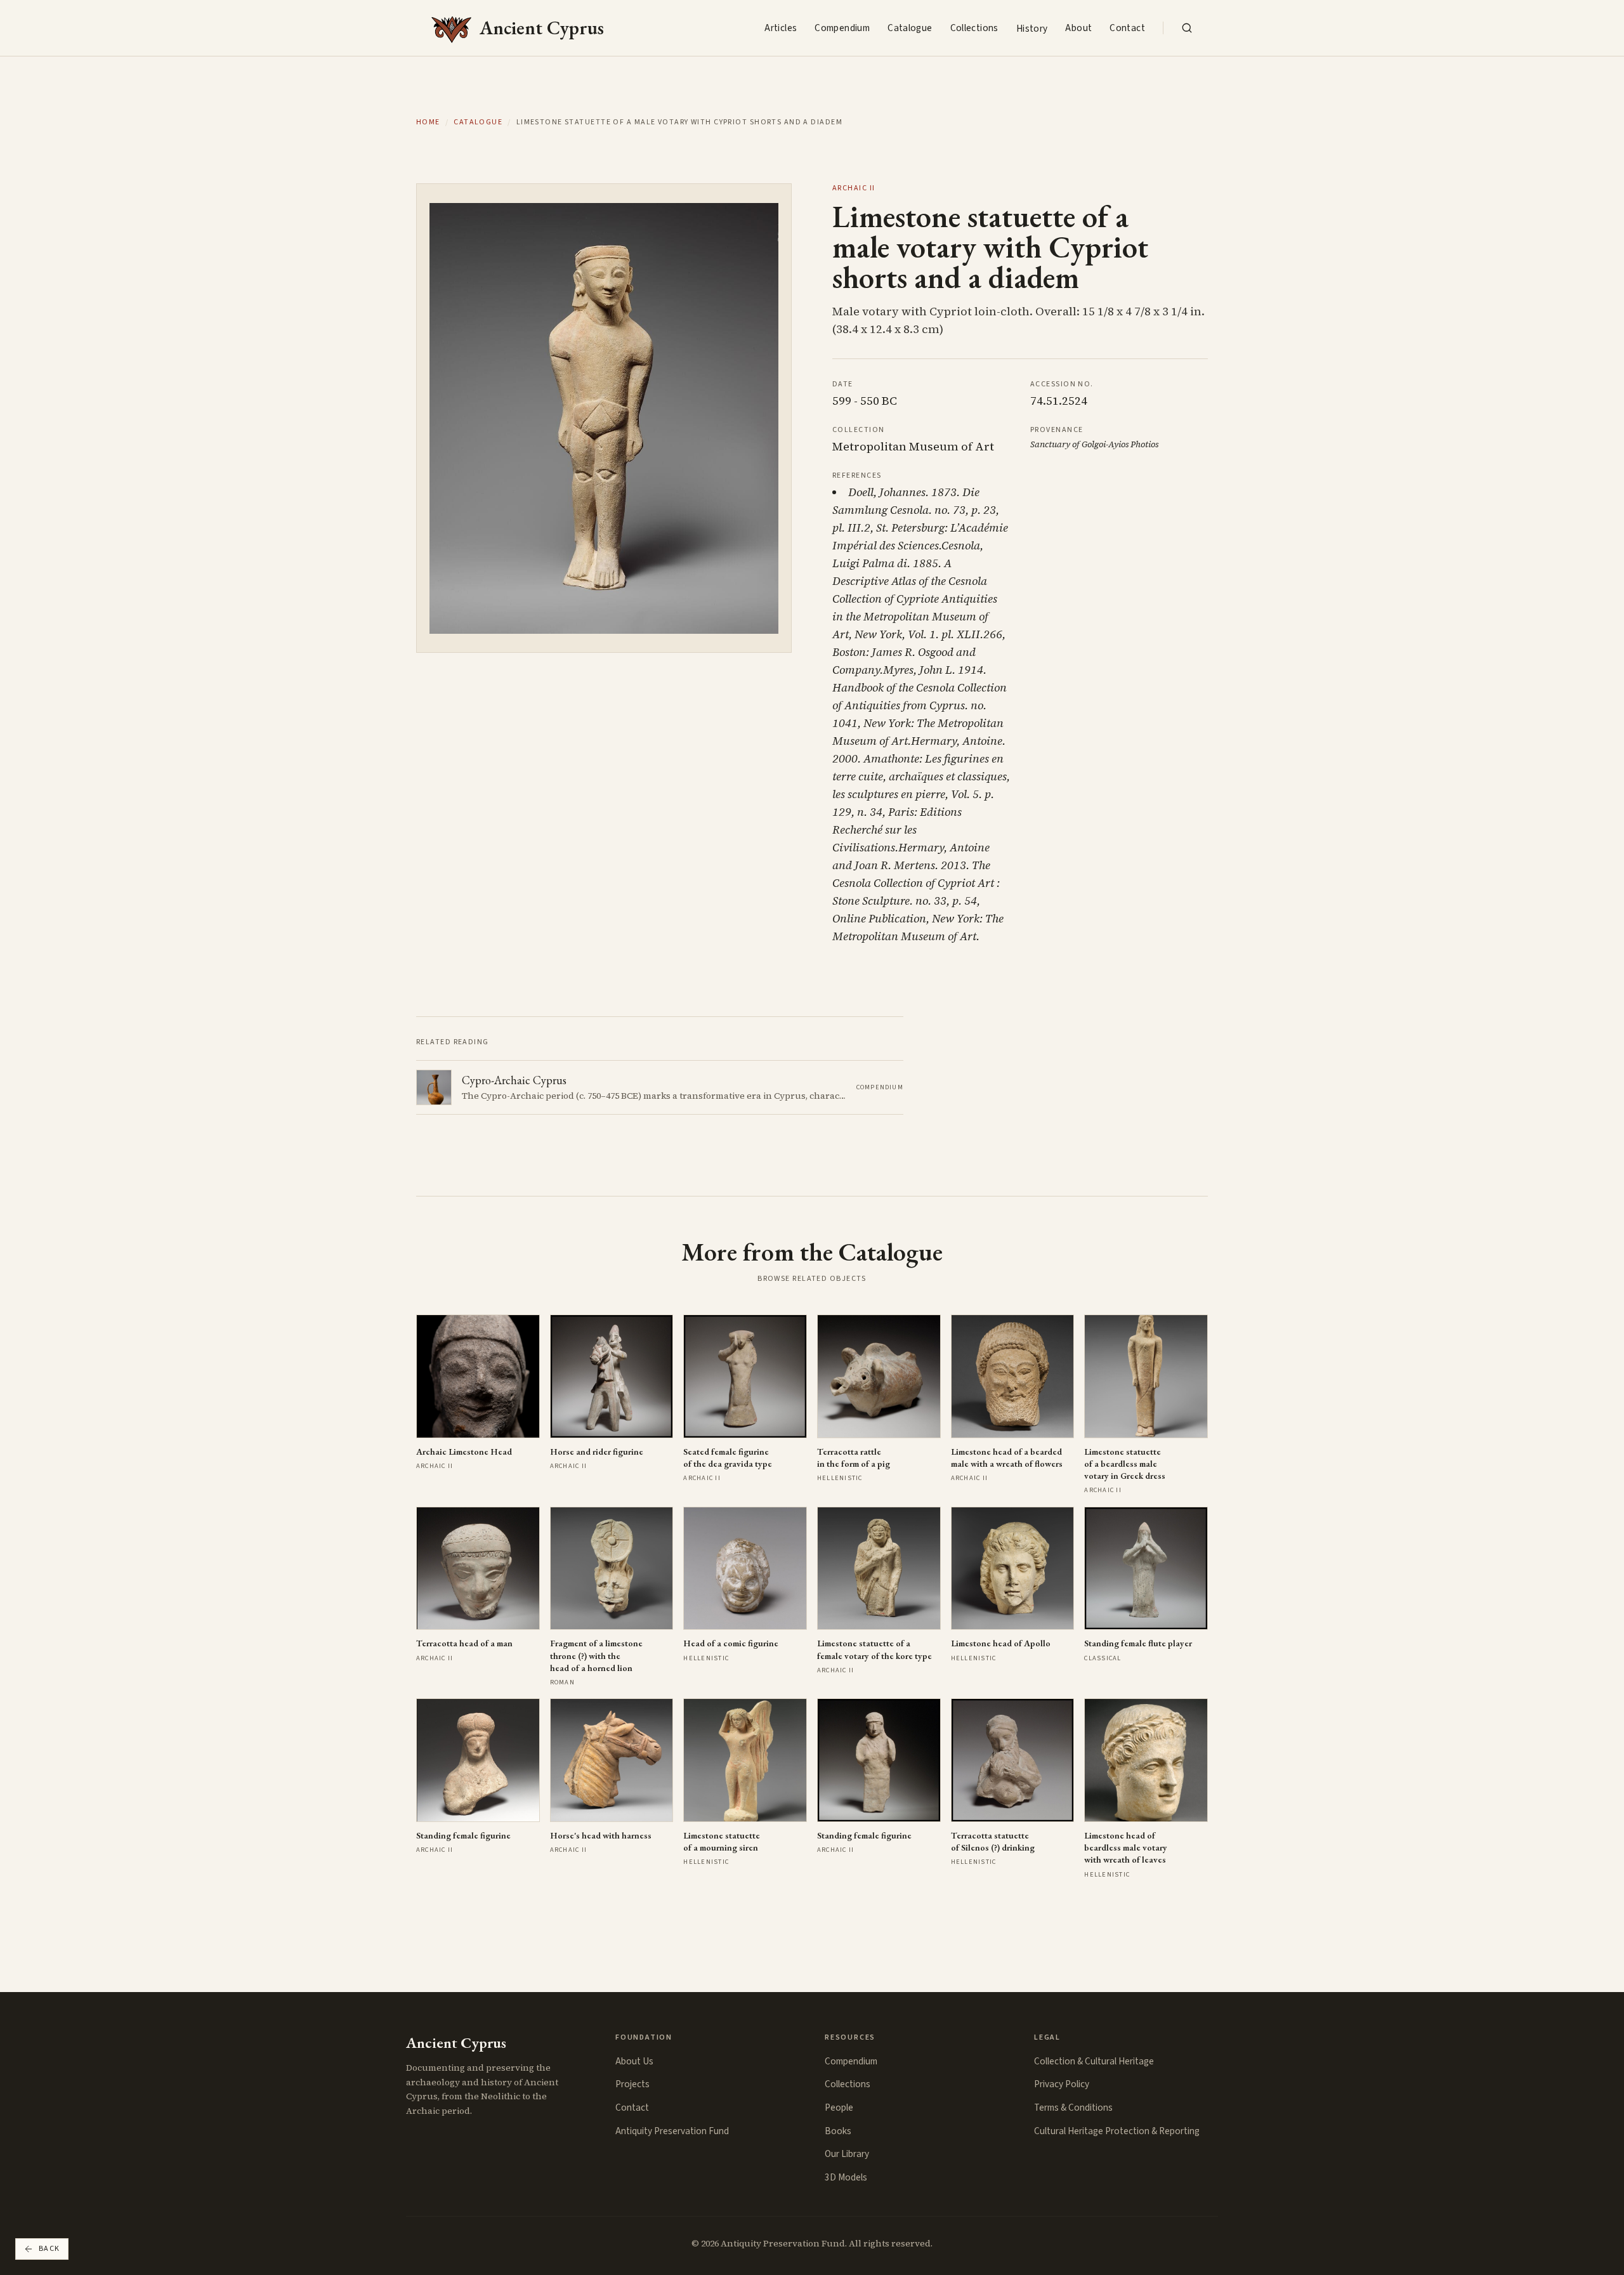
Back (49, 2249)
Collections (974, 28)
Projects (632, 2084)
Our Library (847, 2154)
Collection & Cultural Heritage (1094, 2061)
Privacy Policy (1062, 2084)
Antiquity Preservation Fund (672, 2131)
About (1078, 28)
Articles (781, 28)
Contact (1127, 28)
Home (428, 122)
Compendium (842, 28)
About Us (634, 2061)
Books (838, 2131)
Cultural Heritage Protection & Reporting (1117, 2131)
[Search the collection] (1187, 28)
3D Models (846, 2177)
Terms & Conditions (1073, 2108)
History (1032, 29)
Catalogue (910, 28)
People (839, 2108)
